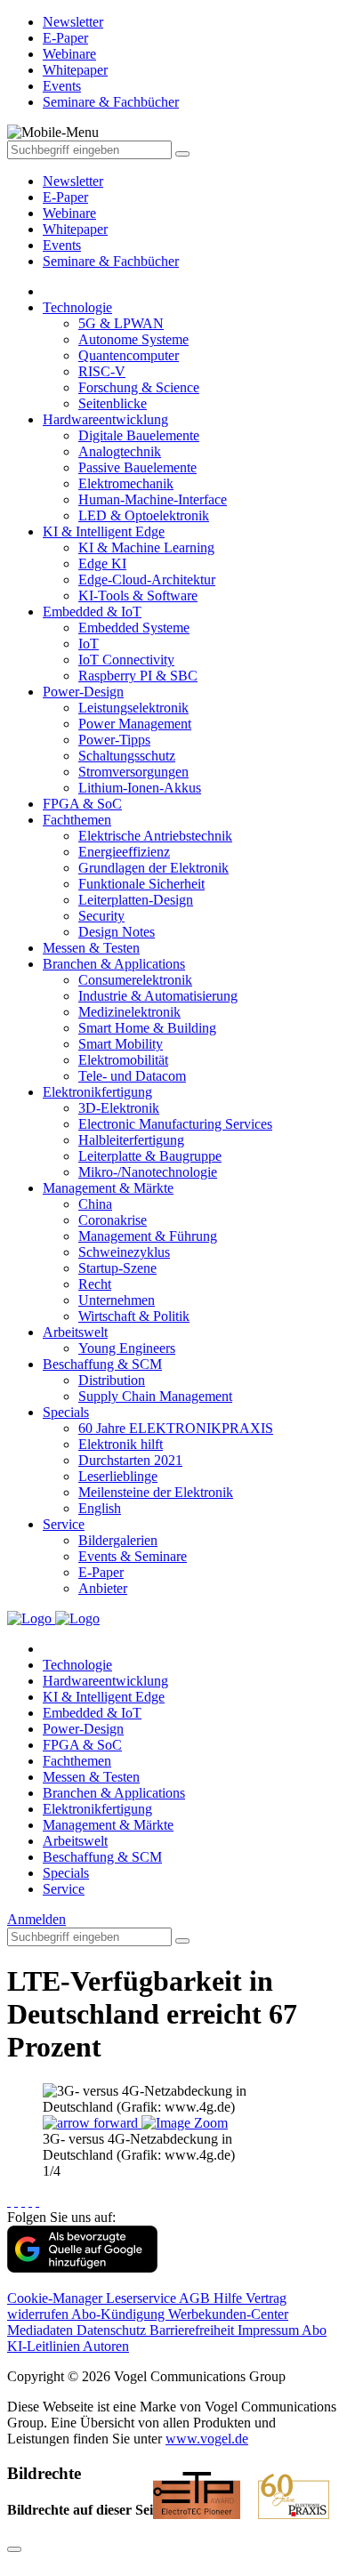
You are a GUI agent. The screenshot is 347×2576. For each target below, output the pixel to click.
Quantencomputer (129, 355)
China (95, 1204)
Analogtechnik (120, 451)
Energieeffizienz (124, 852)
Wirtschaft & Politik (134, 1316)
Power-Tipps (114, 740)
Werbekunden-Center (228, 2314)
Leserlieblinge (118, 1476)
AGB (196, 2298)
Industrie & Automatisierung (158, 996)
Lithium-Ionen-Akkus (140, 788)
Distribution (112, 1380)
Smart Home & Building (147, 1028)
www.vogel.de (207, 2439)
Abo (314, 2330)
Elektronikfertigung (97, 1092)
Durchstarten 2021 (130, 1460)
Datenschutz (113, 2330)
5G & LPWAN (121, 323)
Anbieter (103, 1588)
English (100, 1508)
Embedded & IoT (92, 612)
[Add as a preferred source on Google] (82, 2268)
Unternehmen (117, 1300)
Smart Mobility (121, 1044)
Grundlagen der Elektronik (153, 868)
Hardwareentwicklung (105, 419)
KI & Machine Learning (146, 547)
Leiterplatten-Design (136, 900)
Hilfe (230, 2298)
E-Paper (65, 197)
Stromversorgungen (133, 772)
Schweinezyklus (124, 1252)
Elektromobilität (123, 1060)
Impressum (270, 2330)
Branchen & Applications (114, 964)
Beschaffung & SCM (102, 1364)
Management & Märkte (108, 1188)
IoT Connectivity (126, 660)
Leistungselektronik (133, 708)
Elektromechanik (126, 483)
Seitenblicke (113, 403)
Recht (95, 1284)
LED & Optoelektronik (144, 515)
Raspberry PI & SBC (138, 676)
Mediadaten (42, 2330)
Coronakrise (113, 1220)
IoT (89, 644)
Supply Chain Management (155, 1396)
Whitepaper (75, 229)
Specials (66, 1412)
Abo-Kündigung (120, 2314)
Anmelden (36, 1919)
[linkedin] (30, 2201)
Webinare (69, 213)
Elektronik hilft (121, 1444)
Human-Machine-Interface (153, 499)
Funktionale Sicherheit (141, 884)
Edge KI (102, 563)
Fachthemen (77, 820)
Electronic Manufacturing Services (175, 1124)
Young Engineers (127, 1348)
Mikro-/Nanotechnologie (148, 1172)
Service (64, 1524)
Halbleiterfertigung (131, 1140)
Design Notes (117, 932)
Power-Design (83, 692)
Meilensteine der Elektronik (156, 1492)
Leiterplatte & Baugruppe (150, 1156)
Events (62, 245)
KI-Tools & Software (138, 596)
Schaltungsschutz (127, 756)
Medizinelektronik (129, 1012)
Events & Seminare (133, 1556)
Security (101, 916)
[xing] (23, 2201)
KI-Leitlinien (45, 2346)
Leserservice (142, 2298)
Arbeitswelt (75, 1332)
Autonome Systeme (133, 339)
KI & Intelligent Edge (104, 531)
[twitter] (16, 2201)
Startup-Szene (117, 1268)
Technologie (77, 307)
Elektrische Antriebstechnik (155, 836)
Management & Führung (148, 1236)
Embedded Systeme (134, 628)
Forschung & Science (139, 387)
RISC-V (102, 371)
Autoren (106, 2346)
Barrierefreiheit (194, 2330)
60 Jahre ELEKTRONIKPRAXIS (176, 1428)
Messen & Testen (91, 948)
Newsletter (73, 181)
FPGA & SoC (82, 804)
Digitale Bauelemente (139, 435)
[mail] (37, 2201)
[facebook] (9, 2201)
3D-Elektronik (119, 1108)
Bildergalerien (118, 1540)
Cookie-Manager (56, 2298)
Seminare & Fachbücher (111, 261)
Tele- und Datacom (132, 1076)
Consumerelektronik (135, 980)
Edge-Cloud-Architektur (147, 580)
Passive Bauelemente (137, 467)
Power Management (135, 724)
